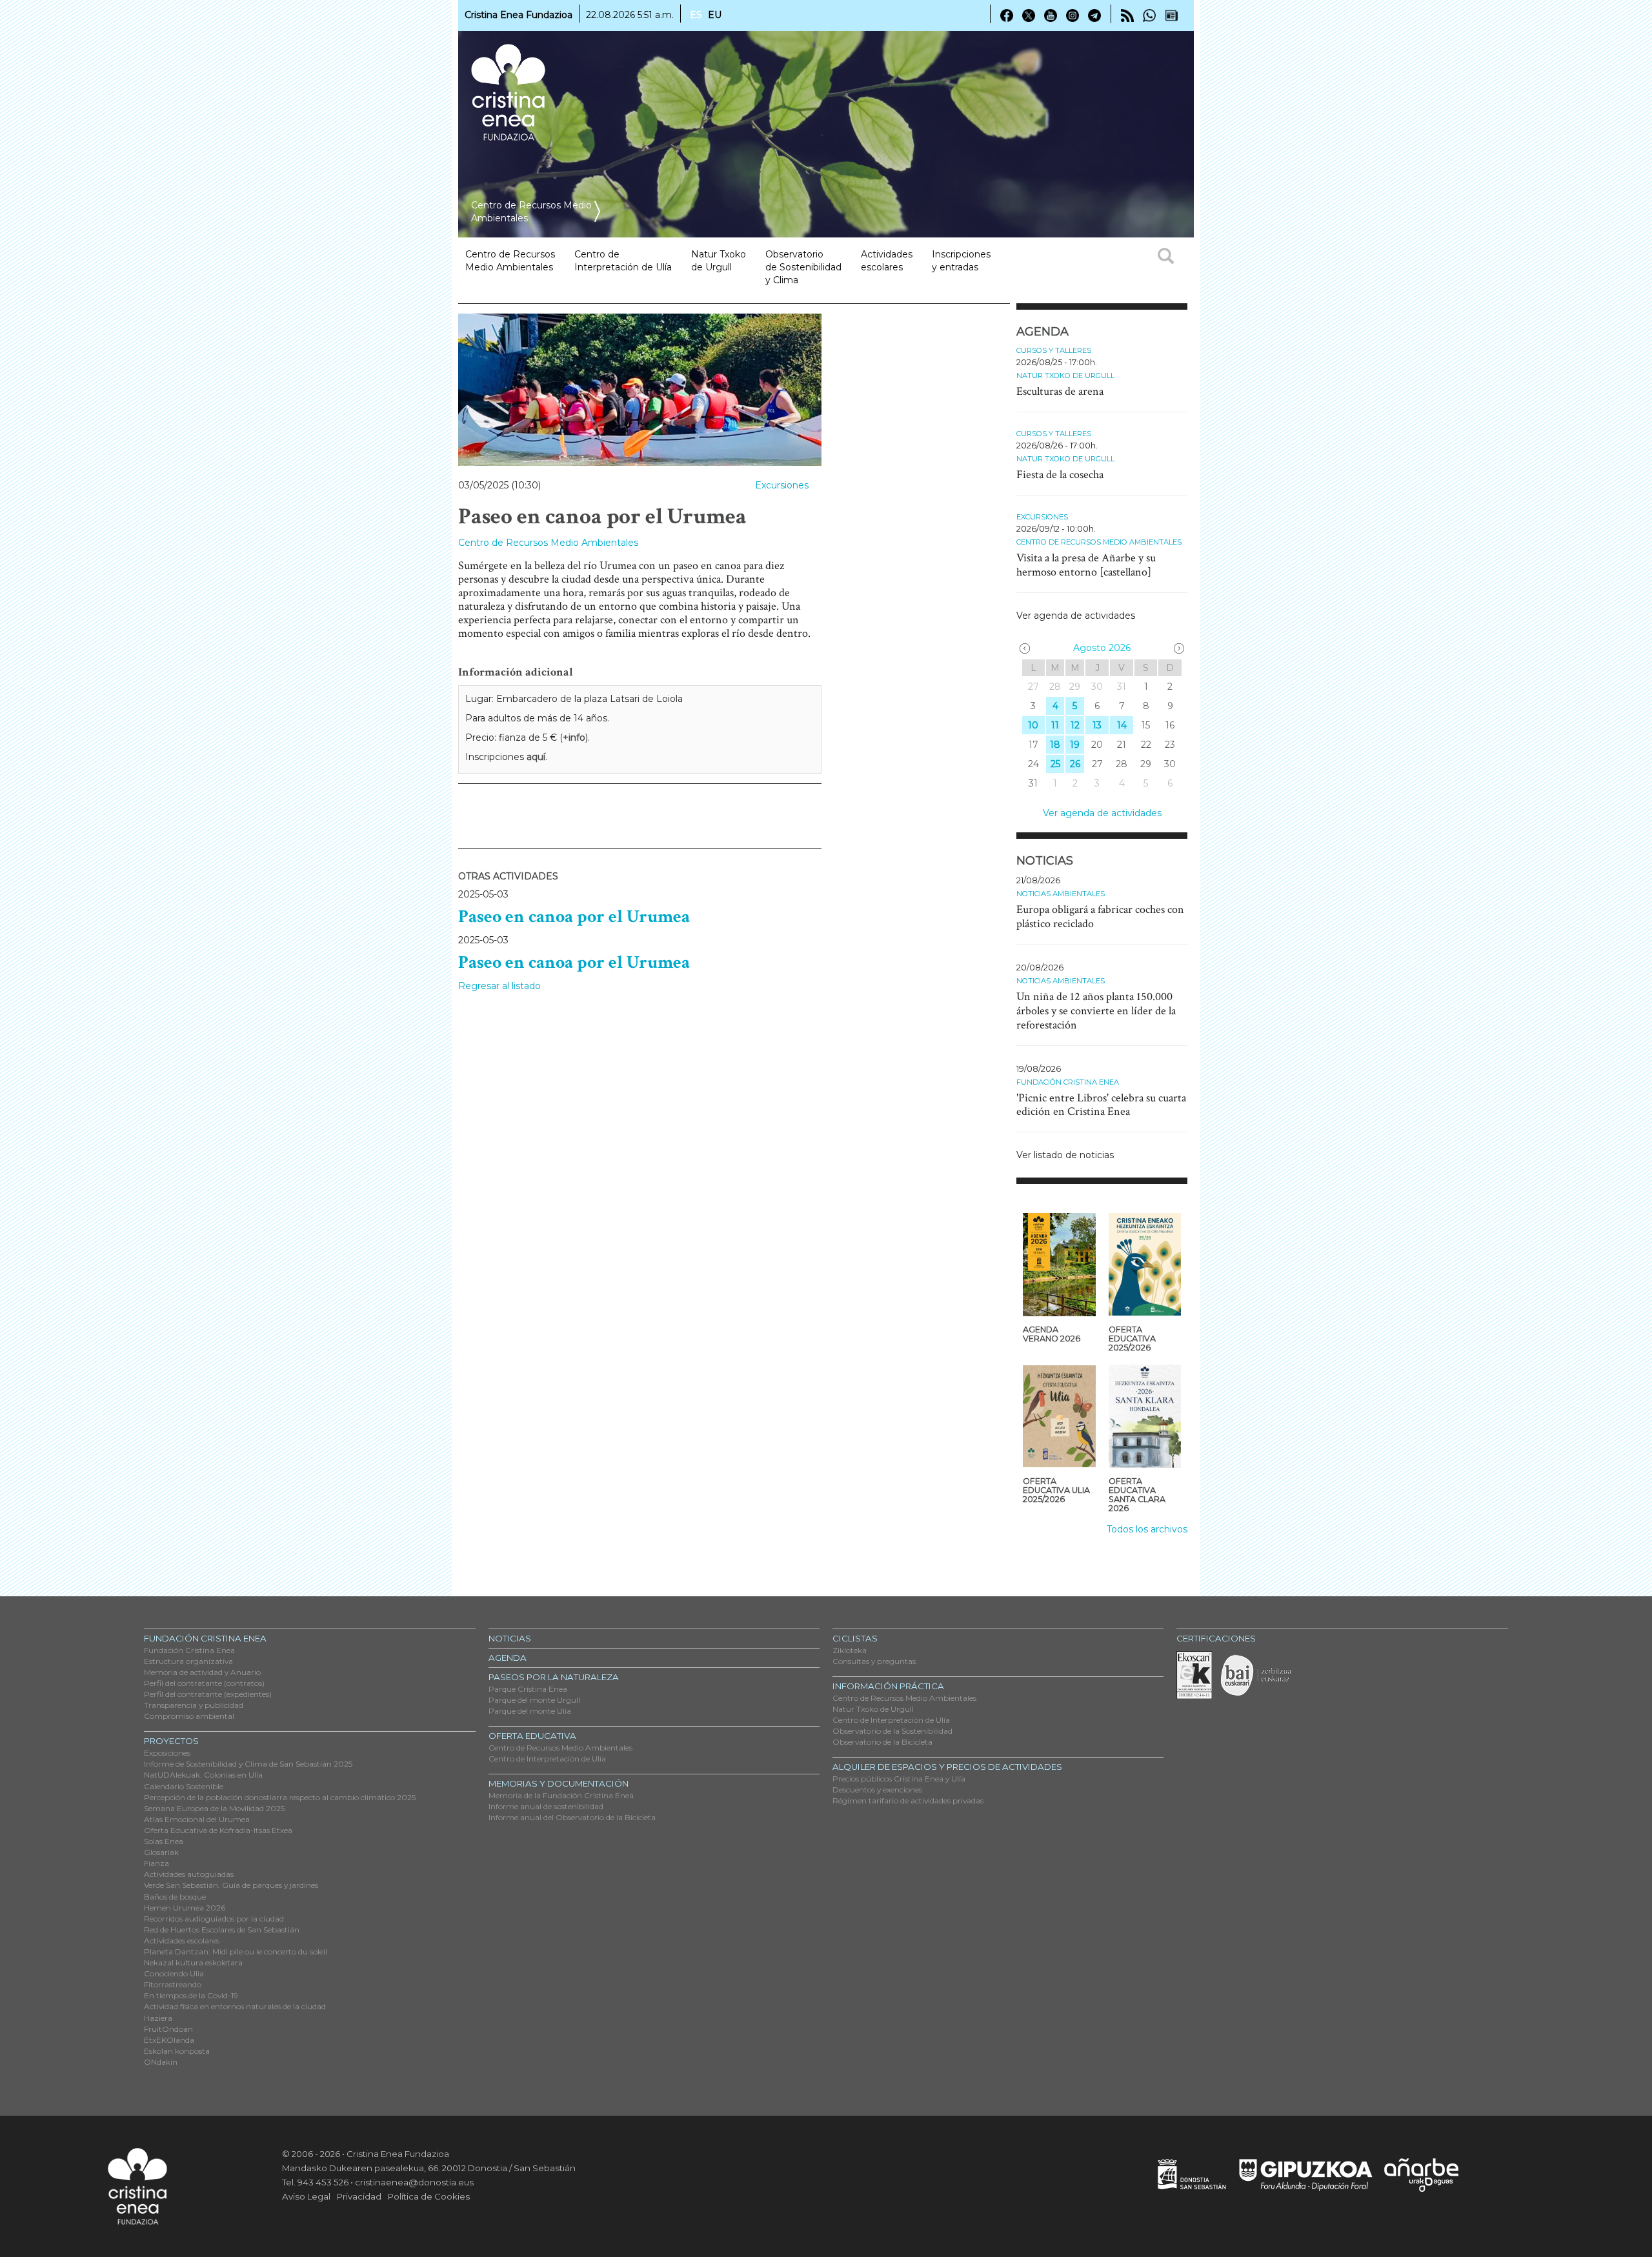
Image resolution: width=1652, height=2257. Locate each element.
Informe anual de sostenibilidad (546, 1806)
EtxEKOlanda (169, 2040)
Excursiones (782, 485)
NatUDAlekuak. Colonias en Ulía (203, 1775)
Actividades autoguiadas (189, 1874)
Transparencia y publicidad (194, 1705)
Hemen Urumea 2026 (185, 1908)
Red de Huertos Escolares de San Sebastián (222, 1930)
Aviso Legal (306, 2196)
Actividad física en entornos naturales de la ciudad (235, 2006)
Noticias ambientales (1061, 894)
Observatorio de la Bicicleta (882, 1742)
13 (1097, 725)
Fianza (156, 1863)
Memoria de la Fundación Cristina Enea (561, 1795)
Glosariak (161, 1852)
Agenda (508, 1658)
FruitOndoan (168, 2029)
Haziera (158, 2018)
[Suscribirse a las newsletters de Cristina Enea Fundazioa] (1171, 15)
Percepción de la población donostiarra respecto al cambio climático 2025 (280, 1797)
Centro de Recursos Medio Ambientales (548, 543)
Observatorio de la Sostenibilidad (892, 1731)
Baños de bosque (175, 1897)
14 (1122, 725)
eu (715, 15)
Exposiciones (167, 1753)
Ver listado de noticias (1065, 1155)
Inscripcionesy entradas (961, 261)
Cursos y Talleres (1054, 350)
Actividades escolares (887, 261)
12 (1075, 725)
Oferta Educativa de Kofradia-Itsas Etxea (218, 1830)
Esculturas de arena (1060, 391)
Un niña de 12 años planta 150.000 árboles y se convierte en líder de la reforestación (1096, 1011)
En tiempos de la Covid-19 (191, 1995)
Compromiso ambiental (189, 1716)
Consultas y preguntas (874, 1661)
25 (1055, 764)
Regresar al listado (499, 986)
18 (1055, 745)
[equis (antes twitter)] (1029, 15)
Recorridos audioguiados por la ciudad (214, 1919)
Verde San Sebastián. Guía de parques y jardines (231, 1885)
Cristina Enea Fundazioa (519, 15)
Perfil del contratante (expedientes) (208, 1694)
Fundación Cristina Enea (1068, 1082)
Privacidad (359, 2196)
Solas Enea (164, 1841)
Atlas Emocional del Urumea (197, 1819)
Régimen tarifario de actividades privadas (908, 1801)
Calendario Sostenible (184, 1786)
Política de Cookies (429, 2196)
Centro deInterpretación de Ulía (623, 261)
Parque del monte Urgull (534, 1700)
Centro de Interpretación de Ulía (547, 1759)
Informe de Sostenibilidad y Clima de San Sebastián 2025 (248, 1764)
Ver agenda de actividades (1076, 616)
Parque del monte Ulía (530, 1711)
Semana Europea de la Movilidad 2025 (214, 1808)
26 (1075, 764)
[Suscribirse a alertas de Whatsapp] (1149, 15)
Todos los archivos (1147, 1529)
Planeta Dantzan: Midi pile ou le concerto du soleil (236, 1951)
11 (1055, 725)
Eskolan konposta (177, 2051)
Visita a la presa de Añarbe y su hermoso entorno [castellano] (1086, 565)
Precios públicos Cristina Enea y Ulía (899, 1779)
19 (1075, 745)
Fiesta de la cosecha (1060, 475)
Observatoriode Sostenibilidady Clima (803, 267)
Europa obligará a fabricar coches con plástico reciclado (1100, 917)
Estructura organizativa (188, 1661)
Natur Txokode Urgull (719, 261)
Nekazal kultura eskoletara (193, 1962)
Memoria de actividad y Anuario (202, 1672)
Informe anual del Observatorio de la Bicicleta (572, 1817)
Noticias (510, 1638)
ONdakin (161, 2062)
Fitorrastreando (173, 1984)
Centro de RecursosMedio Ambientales (510, 261)
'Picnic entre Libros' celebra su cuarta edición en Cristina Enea (1101, 1105)
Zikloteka (850, 1650)
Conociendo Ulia (174, 1973)
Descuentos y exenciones (877, 1790)
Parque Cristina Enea (528, 1689)
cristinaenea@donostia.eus (414, 2182)
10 (1033, 725)
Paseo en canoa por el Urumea (574, 917)
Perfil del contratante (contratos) (204, 1683)
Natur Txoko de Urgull (1065, 376)
